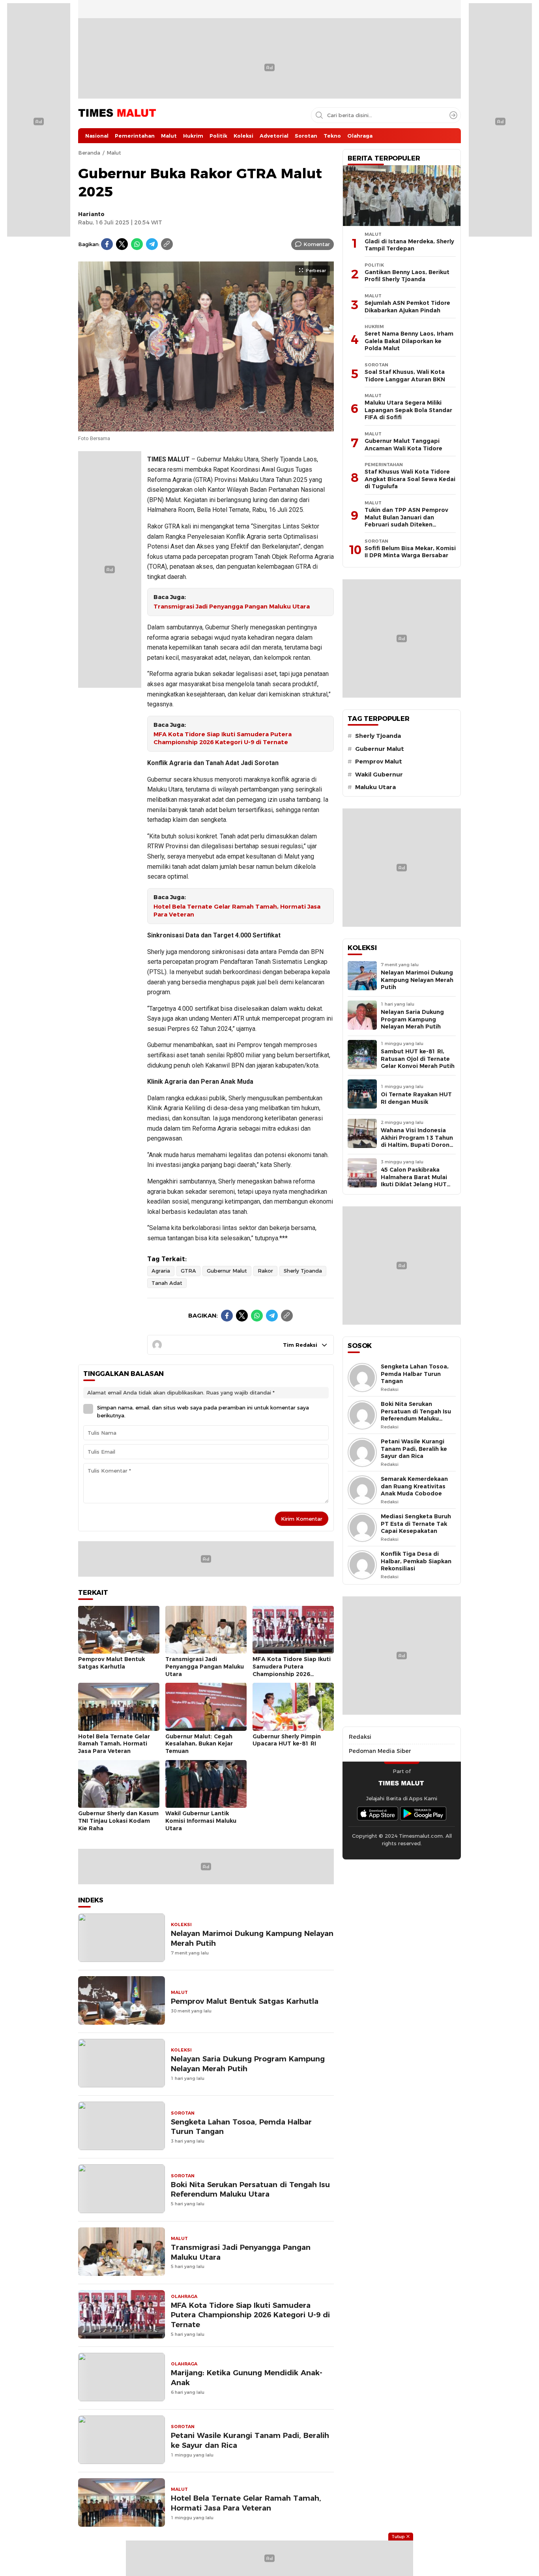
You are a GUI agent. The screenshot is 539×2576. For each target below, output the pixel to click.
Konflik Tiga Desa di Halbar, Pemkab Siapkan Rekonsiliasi (416, 1561)
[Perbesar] (206, 427)
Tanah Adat (167, 1283)
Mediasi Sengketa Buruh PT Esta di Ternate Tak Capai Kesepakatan (416, 1524)
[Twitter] (122, 244)
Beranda (89, 153)
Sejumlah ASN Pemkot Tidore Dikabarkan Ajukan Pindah (407, 307)
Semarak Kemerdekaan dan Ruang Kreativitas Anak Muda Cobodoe (414, 1486)
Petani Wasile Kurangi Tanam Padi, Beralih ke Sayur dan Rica (250, 2440)
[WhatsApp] (137, 244)
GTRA (188, 1271)
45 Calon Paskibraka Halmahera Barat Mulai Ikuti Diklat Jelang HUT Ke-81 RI (414, 1181)
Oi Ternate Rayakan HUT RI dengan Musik (416, 1098)
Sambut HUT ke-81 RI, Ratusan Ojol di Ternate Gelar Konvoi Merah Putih (418, 1059)
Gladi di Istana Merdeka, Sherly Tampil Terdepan (409, 245)
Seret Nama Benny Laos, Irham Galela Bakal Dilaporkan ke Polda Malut (409, 341)
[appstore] (378, 1813)
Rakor (265, 1271)
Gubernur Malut (227, 1271)
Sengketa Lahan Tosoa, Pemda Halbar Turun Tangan (241, 2127)
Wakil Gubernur (379, 775)
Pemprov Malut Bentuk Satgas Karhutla (111, 1663)
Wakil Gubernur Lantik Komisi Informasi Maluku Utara (201, 1821)
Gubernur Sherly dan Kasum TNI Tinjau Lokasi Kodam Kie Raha (118, 1821)
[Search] (453, 115)
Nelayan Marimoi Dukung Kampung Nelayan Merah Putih (252, 1938)
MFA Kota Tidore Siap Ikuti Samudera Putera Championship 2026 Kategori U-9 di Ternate (223, 738)
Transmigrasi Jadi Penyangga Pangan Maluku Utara (232, 607)
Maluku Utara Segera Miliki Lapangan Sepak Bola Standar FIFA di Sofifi (408, 410)
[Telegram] (152, 244)
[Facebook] (107, 244)
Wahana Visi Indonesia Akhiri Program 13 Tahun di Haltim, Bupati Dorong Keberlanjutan (417, 1141)
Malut (114, 153)
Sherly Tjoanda (303, 1271)
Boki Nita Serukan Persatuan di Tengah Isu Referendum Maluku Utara (250, 2190)
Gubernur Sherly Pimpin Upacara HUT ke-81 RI (287, 1740)
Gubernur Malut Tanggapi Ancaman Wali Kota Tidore (403, 445)
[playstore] (423, 1813)
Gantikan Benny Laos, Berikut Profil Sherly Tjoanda (407, 276)
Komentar (317, 244)
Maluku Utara (375, 787)
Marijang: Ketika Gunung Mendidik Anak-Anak (247, 2378)
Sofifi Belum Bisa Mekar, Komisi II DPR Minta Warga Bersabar (410, 552)
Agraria (161, 1271)
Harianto (91, 214)
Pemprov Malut (379, 762)
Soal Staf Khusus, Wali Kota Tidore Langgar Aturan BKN (405, 376)
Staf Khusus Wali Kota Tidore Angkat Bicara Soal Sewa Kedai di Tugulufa (410, 479)
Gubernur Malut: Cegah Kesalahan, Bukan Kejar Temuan (199, 1744)
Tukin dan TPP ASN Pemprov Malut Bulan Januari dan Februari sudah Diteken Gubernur (406, 521)
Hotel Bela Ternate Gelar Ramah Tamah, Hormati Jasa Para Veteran (237, 911)
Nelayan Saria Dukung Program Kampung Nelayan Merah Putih (248, 2064)
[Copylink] (167, 244)
